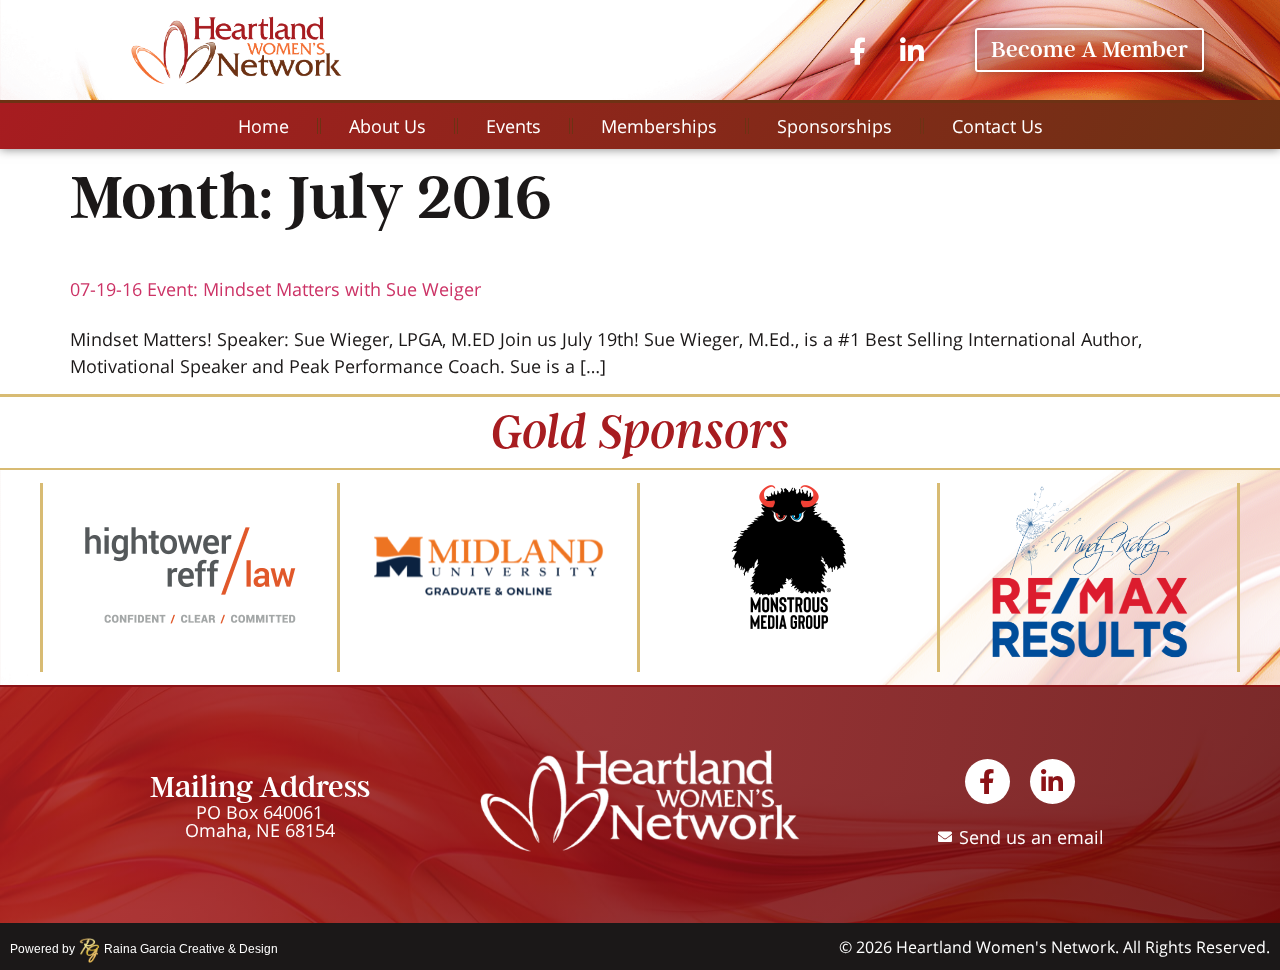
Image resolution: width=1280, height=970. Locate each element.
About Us (387, 126)
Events (513, 126)
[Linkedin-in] (911, 49)
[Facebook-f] (857, 49)
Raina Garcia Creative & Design (185, 949)
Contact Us (997, 126)
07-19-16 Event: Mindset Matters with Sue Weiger (275, 289)
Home (263, 126)
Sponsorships (834, 126)
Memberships (659, 126)
